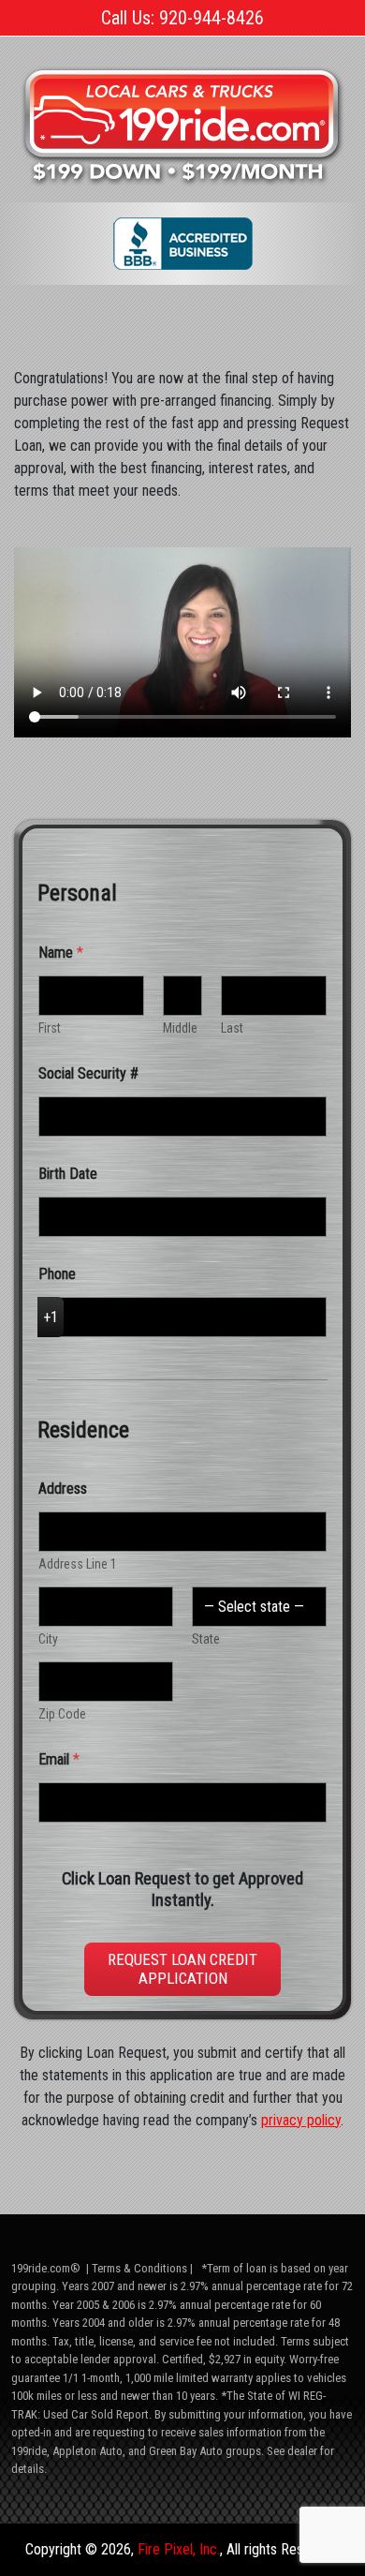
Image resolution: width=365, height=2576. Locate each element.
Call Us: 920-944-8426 (182, 18)
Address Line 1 (78, 1564)
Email (59, 1759)
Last (232, 1028)
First (50, 1028)
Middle (180, 1028)
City (48, 1639)
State (206, 1639)
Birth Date (68, 1174)
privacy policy (301, 2120)
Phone (57, 1274)
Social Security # (88, 1073)
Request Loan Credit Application (182, 1969)
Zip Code (62, 1714)
